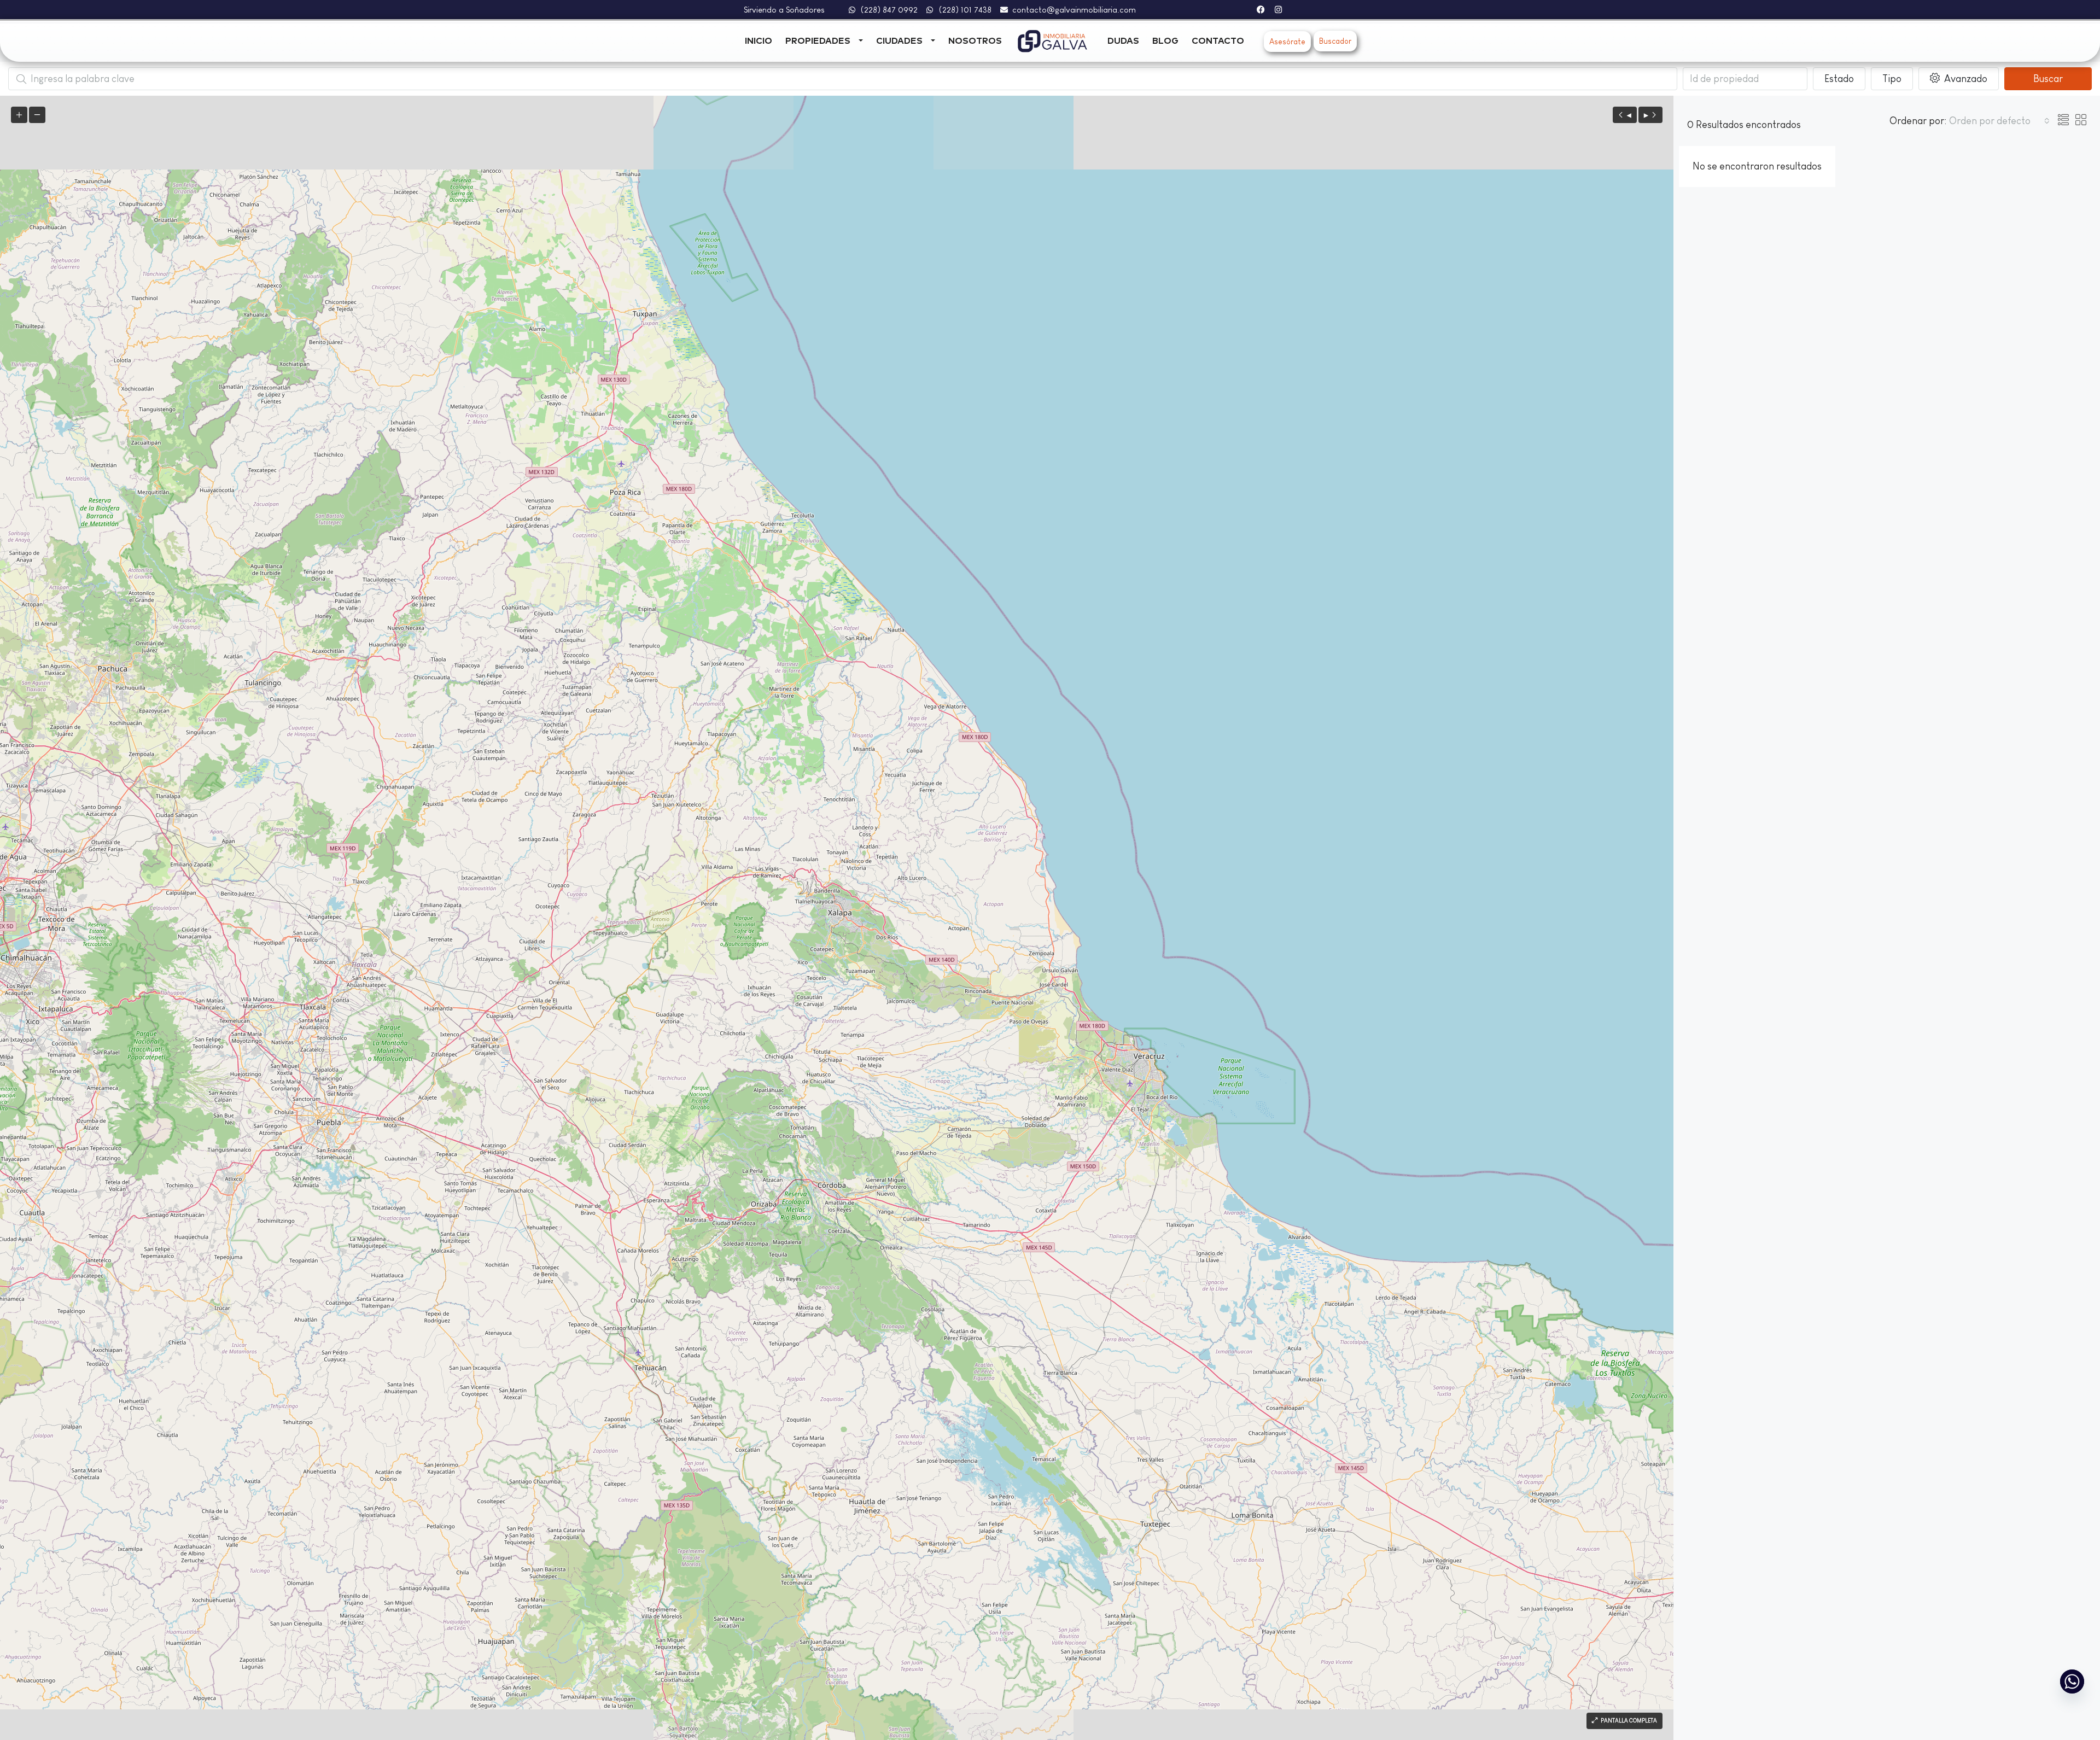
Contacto (1218, 41)
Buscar (2048, 79)
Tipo (1892, 79)
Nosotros (975, 41)
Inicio (759, 41)
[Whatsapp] (2072, 1681)
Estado (1839, 79)
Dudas (1123, 41)
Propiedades (818, 41)
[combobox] (1999, 121)
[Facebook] (1261, 10)
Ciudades (899, 41)
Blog (1165, 41)
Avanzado (1965, 79)
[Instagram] (1278, 10)
